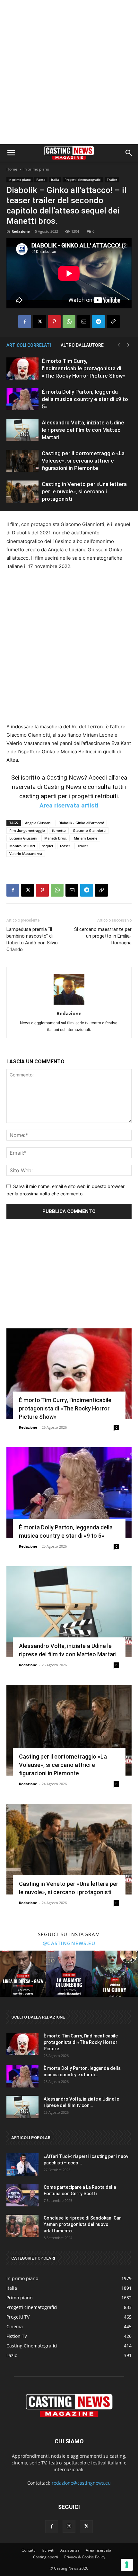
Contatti (29, 2550)
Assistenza (70, 2550)
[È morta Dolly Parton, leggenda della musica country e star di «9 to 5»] (22, 399)
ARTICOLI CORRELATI (29, 345)
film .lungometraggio (27, 830)
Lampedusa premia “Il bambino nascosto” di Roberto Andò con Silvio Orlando (32, 939)
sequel (47, 846)
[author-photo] (69, 1004)
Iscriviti (48, 2550)
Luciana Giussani (23, 838)
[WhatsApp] (69, 322)
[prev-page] (119, 345)
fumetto (59, 830)
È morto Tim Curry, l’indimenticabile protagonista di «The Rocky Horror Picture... (81, 2042)
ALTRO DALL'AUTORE (82, 345)
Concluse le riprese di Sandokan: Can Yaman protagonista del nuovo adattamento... (83, 2224)
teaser (65, 846)
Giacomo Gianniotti (89, 830)
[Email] (84, 322)
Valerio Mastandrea (26, 853)
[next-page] (128, 345)
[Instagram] (69, 2526)
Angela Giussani (38, 823)
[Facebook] (25, 322)
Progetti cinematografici (83, 180)
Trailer (112, 180)
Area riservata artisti (69, 805)
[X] (39, 322)
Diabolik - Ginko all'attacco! (81, 823)
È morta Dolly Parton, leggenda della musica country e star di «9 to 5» (85, 399)
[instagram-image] (23, 1974)
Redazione (21, 231)
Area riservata (99, 2550)
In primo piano (36, 169)
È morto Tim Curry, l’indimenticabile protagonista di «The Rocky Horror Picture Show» (84, 368)
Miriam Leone (86, 838)
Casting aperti (46, 2557)
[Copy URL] (113, 322)
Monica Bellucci (22, 846)
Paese (41, 180)
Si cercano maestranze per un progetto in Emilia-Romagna (103, 936)
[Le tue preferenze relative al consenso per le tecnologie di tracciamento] (127, 2565)
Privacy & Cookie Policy (85, 2557)
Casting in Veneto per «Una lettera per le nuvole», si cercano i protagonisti (84, 491)
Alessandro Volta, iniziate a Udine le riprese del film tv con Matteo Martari (83, 430)
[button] (11, 153)
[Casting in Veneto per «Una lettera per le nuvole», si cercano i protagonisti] (22, 492)
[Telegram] (99, 322)
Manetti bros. (56, 838)
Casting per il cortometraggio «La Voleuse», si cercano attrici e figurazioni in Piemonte (83, 461)
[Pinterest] (54, 322)
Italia (55, 180)
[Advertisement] (69, 72)
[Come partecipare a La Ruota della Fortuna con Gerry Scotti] (22, 2195)
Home (12, 169)
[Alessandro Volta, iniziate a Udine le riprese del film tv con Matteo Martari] (22, 430)
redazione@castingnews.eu (81, 2483)
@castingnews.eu (69, 1943)
